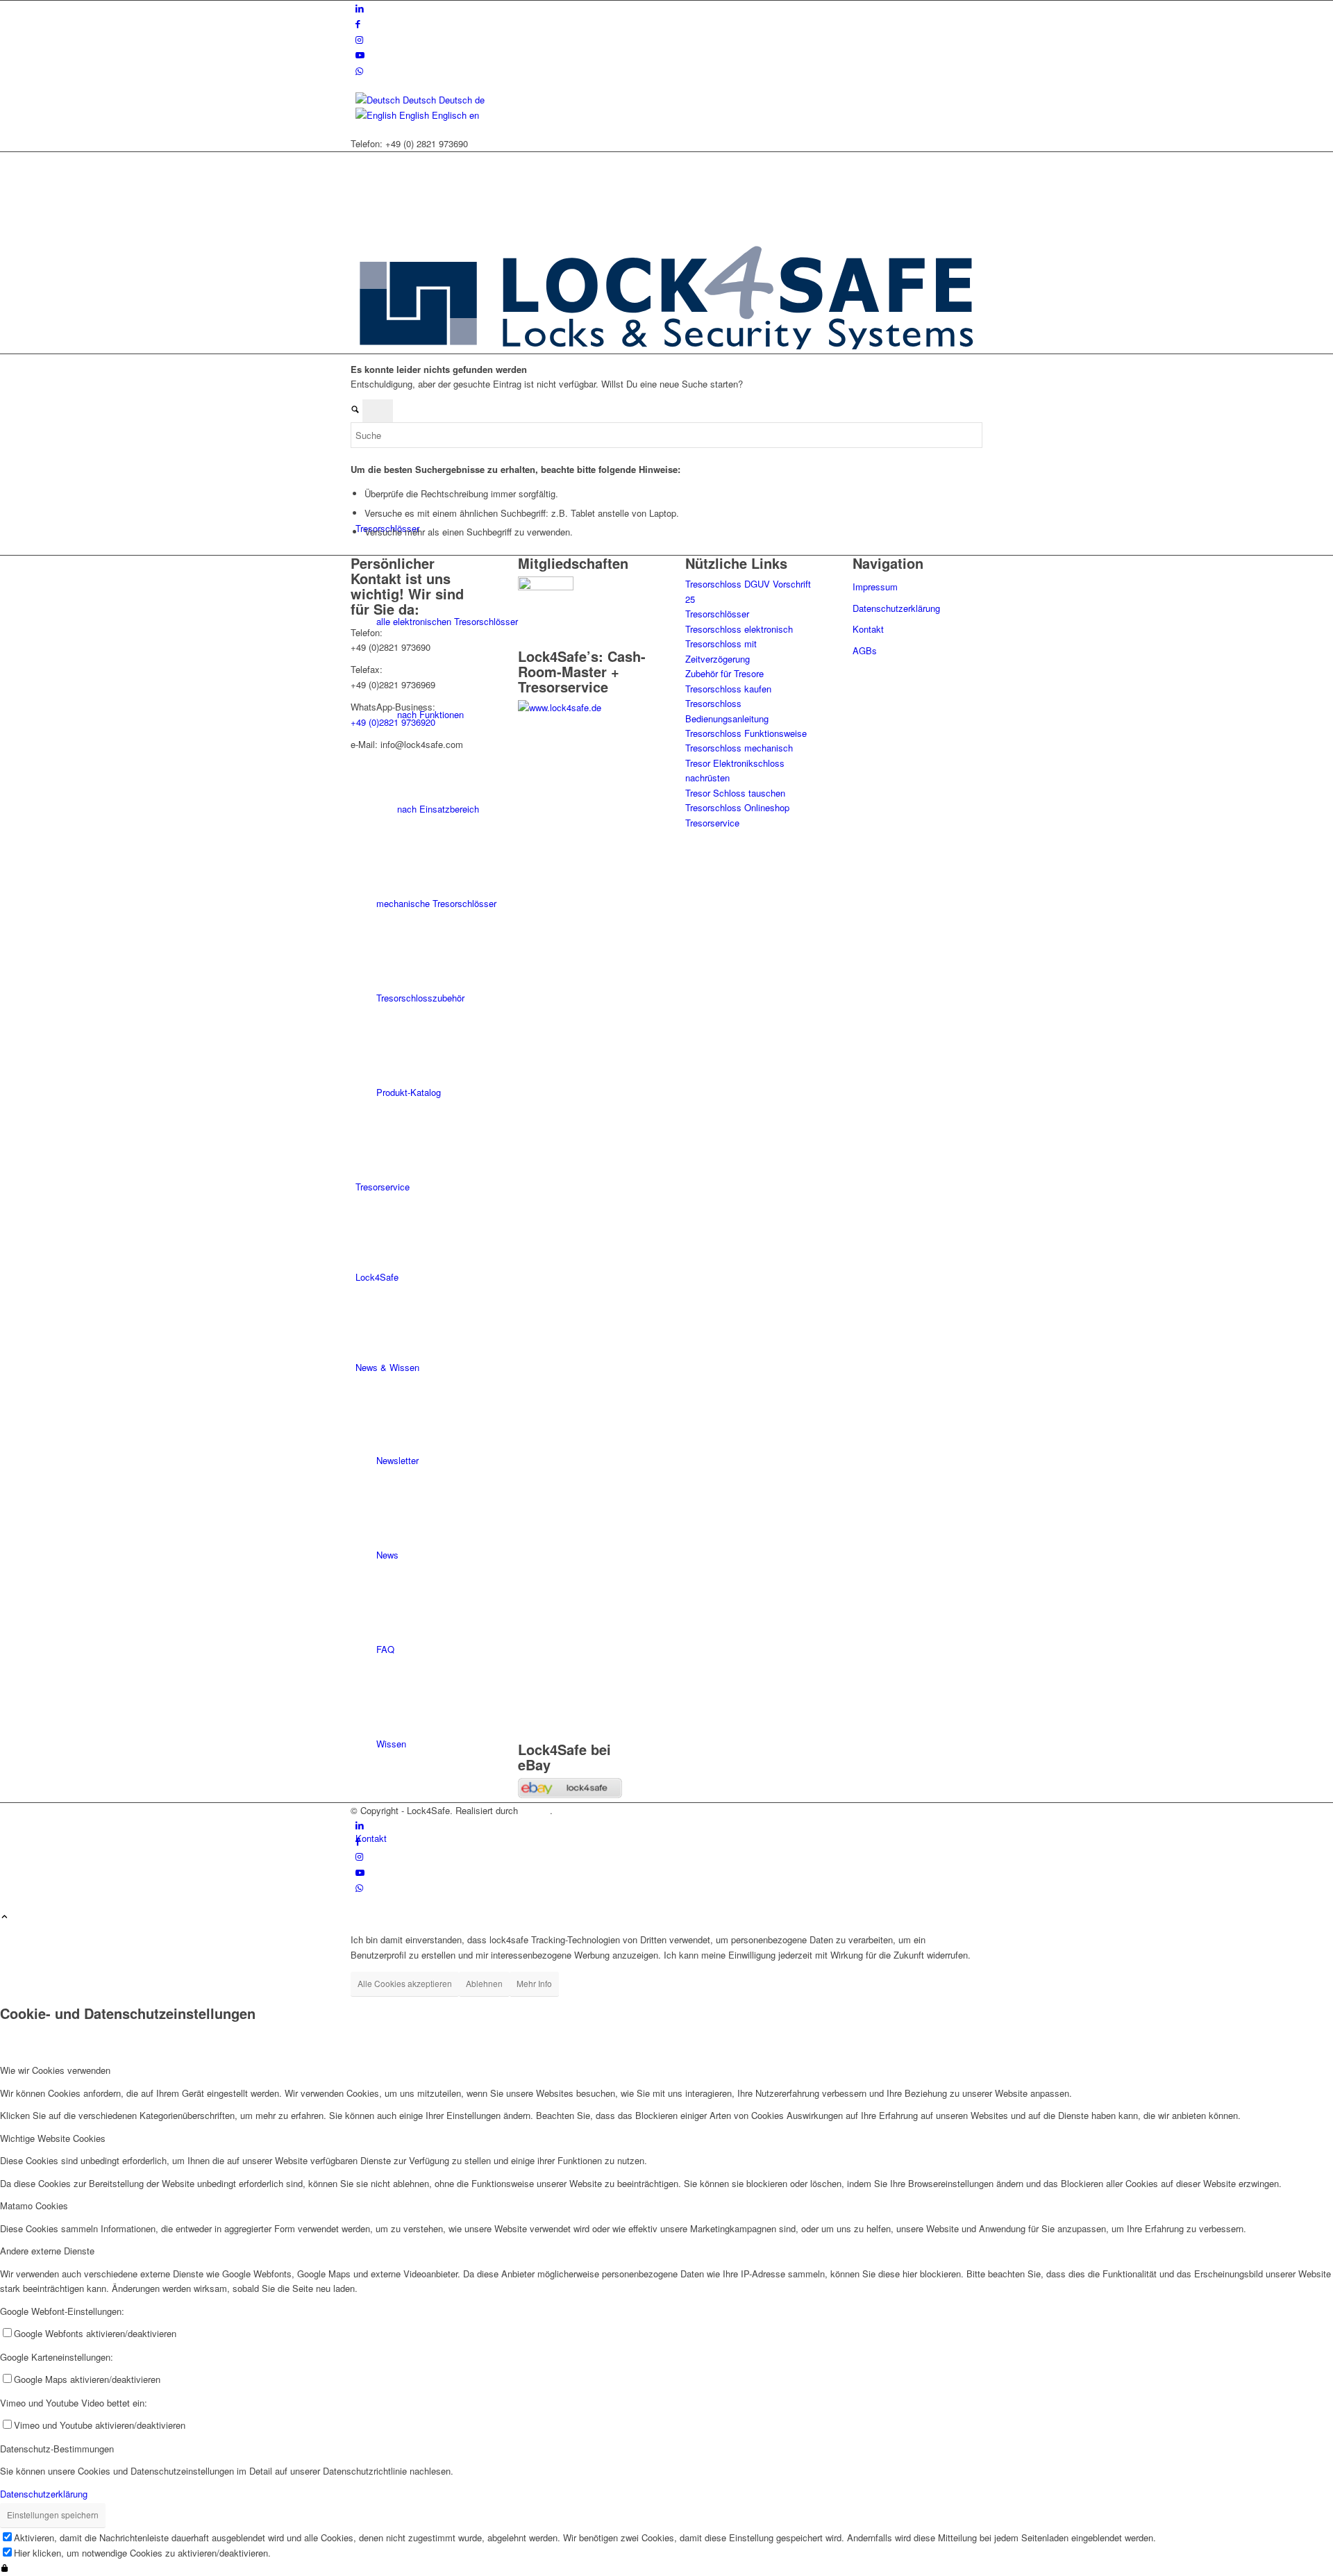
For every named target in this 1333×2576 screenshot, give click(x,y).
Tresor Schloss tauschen (735, 793)
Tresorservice (712, 823)
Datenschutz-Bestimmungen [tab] (57, 2449)
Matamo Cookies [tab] (34, 2205)
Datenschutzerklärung (896, 608)
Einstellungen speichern (53, 2515)
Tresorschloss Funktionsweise (746, 733)
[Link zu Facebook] (358, 23)
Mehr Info (534, 1983)
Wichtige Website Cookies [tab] (53, 2138)
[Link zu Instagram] (359, 39)
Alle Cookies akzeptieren (405, 1983)
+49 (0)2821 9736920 (393, 722)
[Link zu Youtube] (360, 55)
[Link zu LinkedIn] (360, 8)
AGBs (865, 650)
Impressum (875, 587)
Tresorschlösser (717, 614)
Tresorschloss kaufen (728, 689)
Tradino (535, 1810)
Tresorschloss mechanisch (739, 748)
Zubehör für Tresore (724, 673)
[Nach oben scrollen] (5, 1917)
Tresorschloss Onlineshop (737, 807)
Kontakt (868, 629)
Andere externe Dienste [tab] (47, 2251)
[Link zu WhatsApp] (359, 70)
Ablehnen (484, 1983)
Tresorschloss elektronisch (739, 629)
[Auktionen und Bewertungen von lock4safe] (570, 1794)
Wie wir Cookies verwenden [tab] (55, 2070)
